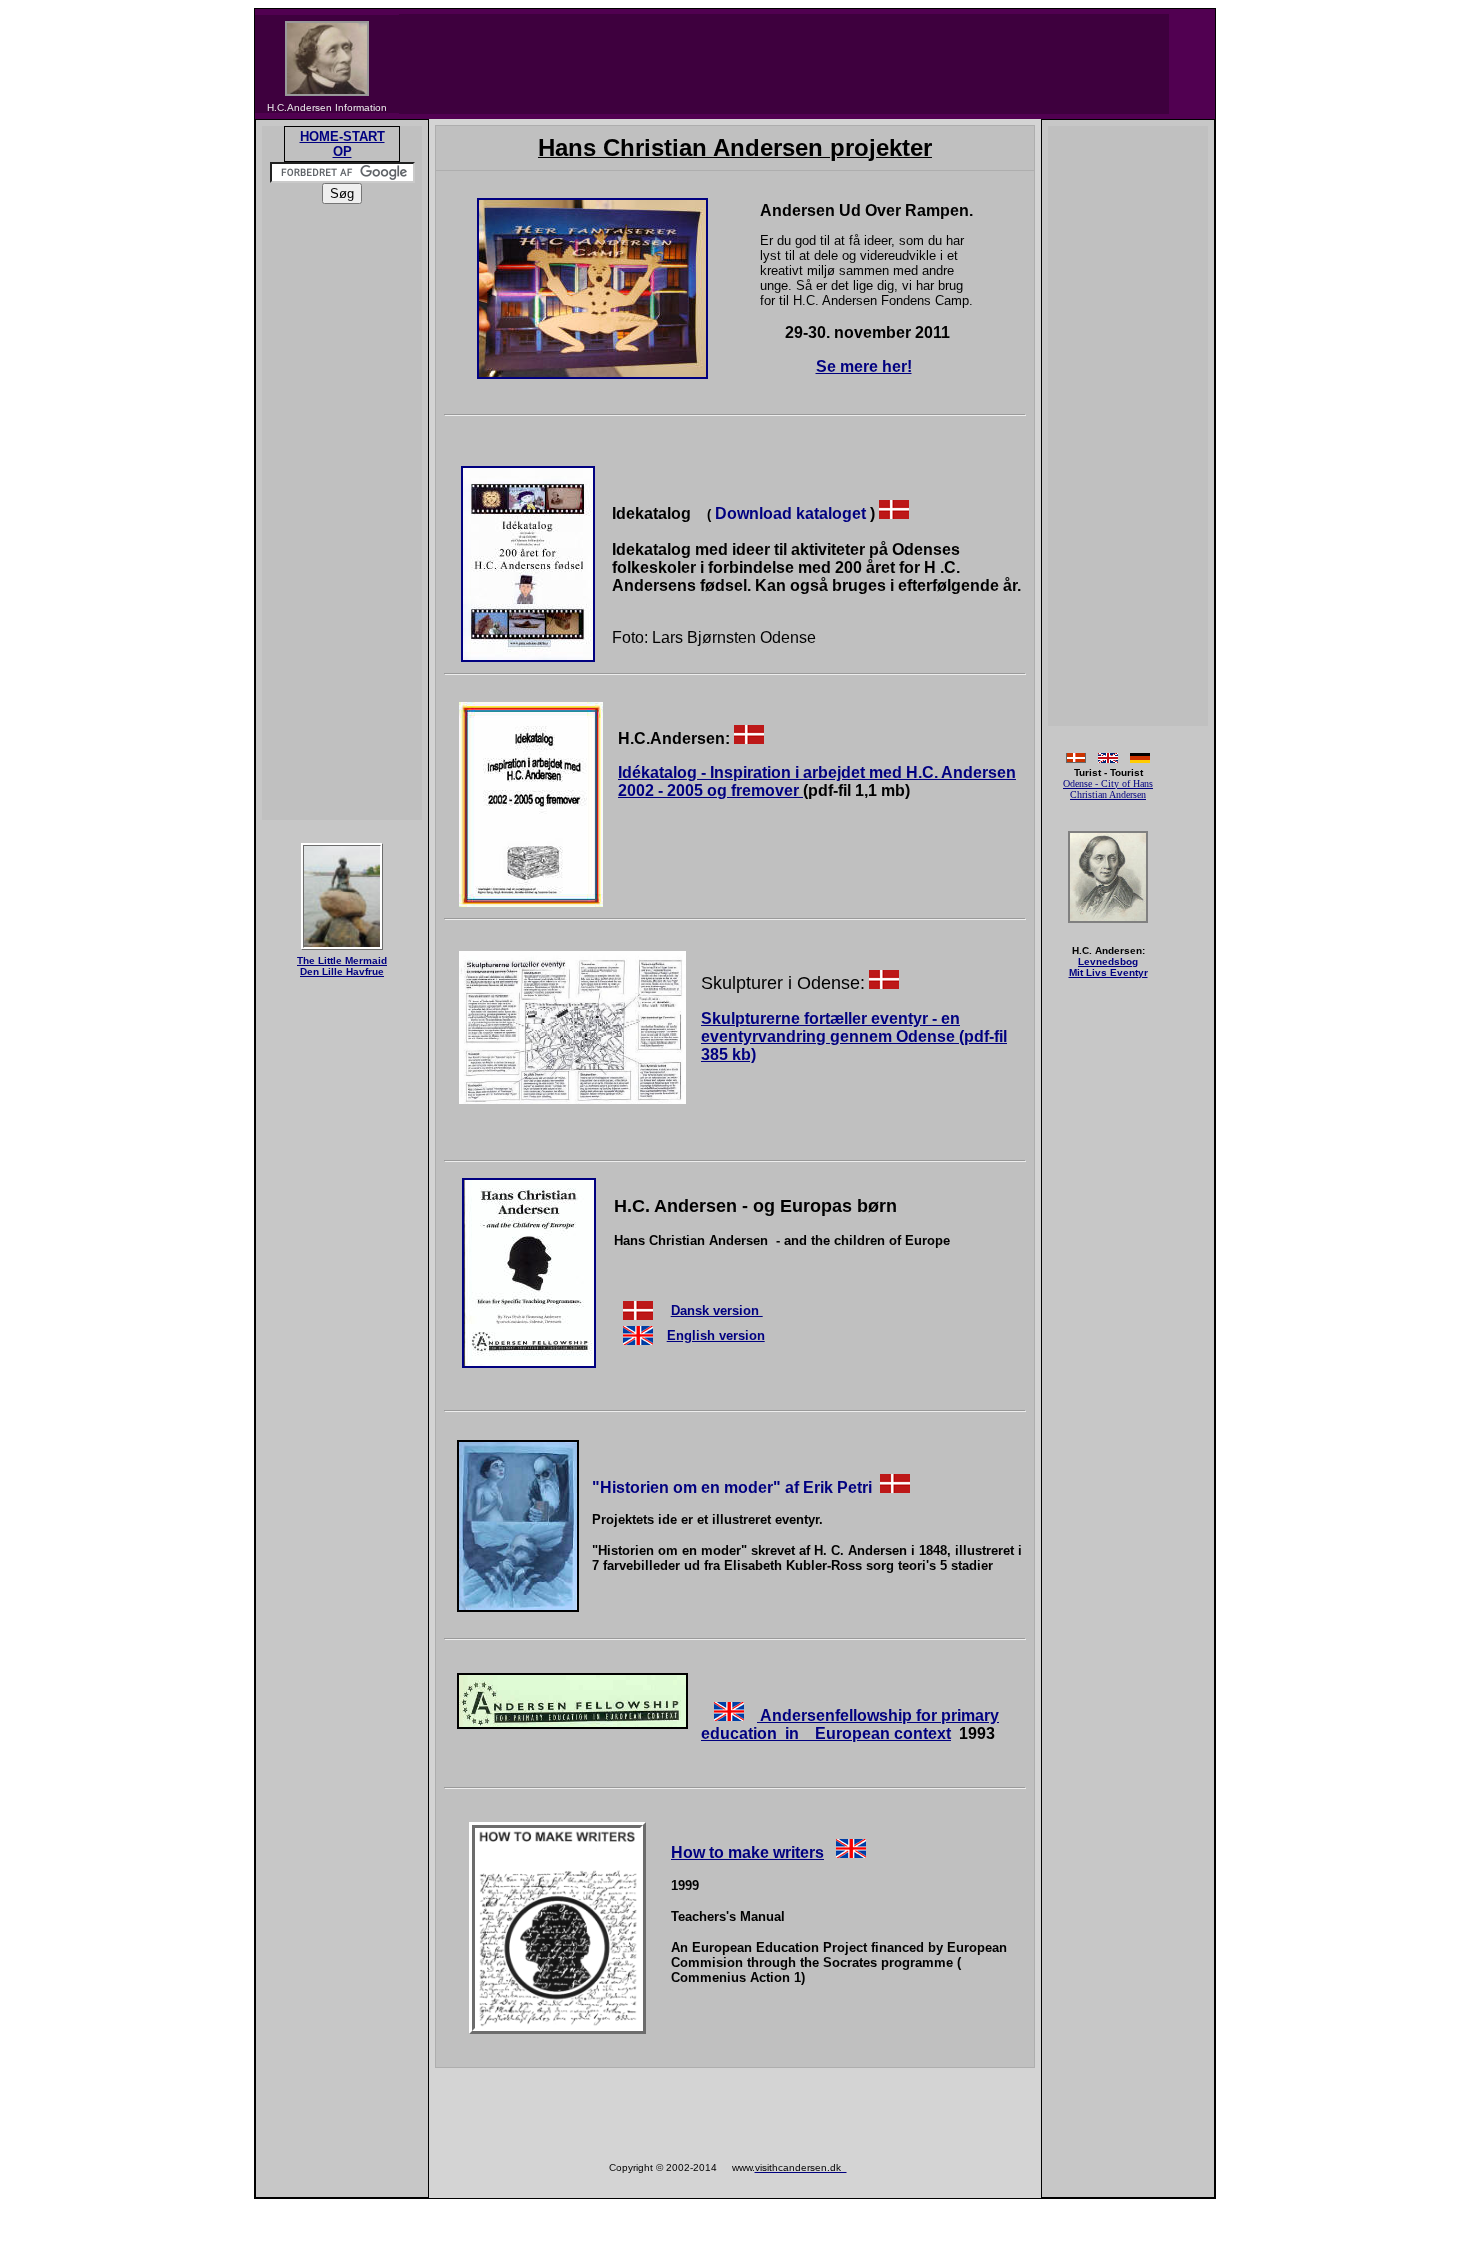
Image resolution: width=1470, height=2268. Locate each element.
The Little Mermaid (342, 960)
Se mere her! (864, 366)
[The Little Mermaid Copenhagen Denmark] (342, 949)
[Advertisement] (784, 64)
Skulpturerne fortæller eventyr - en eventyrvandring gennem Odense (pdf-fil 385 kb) (854, 1036)
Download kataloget (790, 513)
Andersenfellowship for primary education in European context (850, 1724)
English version (716, 1335)
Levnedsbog (1108, 961)
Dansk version (717, 1310)
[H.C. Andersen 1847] (1108, 924)
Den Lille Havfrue (342, 971)
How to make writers (747, 1852)
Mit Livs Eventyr (1108, 972)
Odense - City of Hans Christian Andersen (1108, 789)
